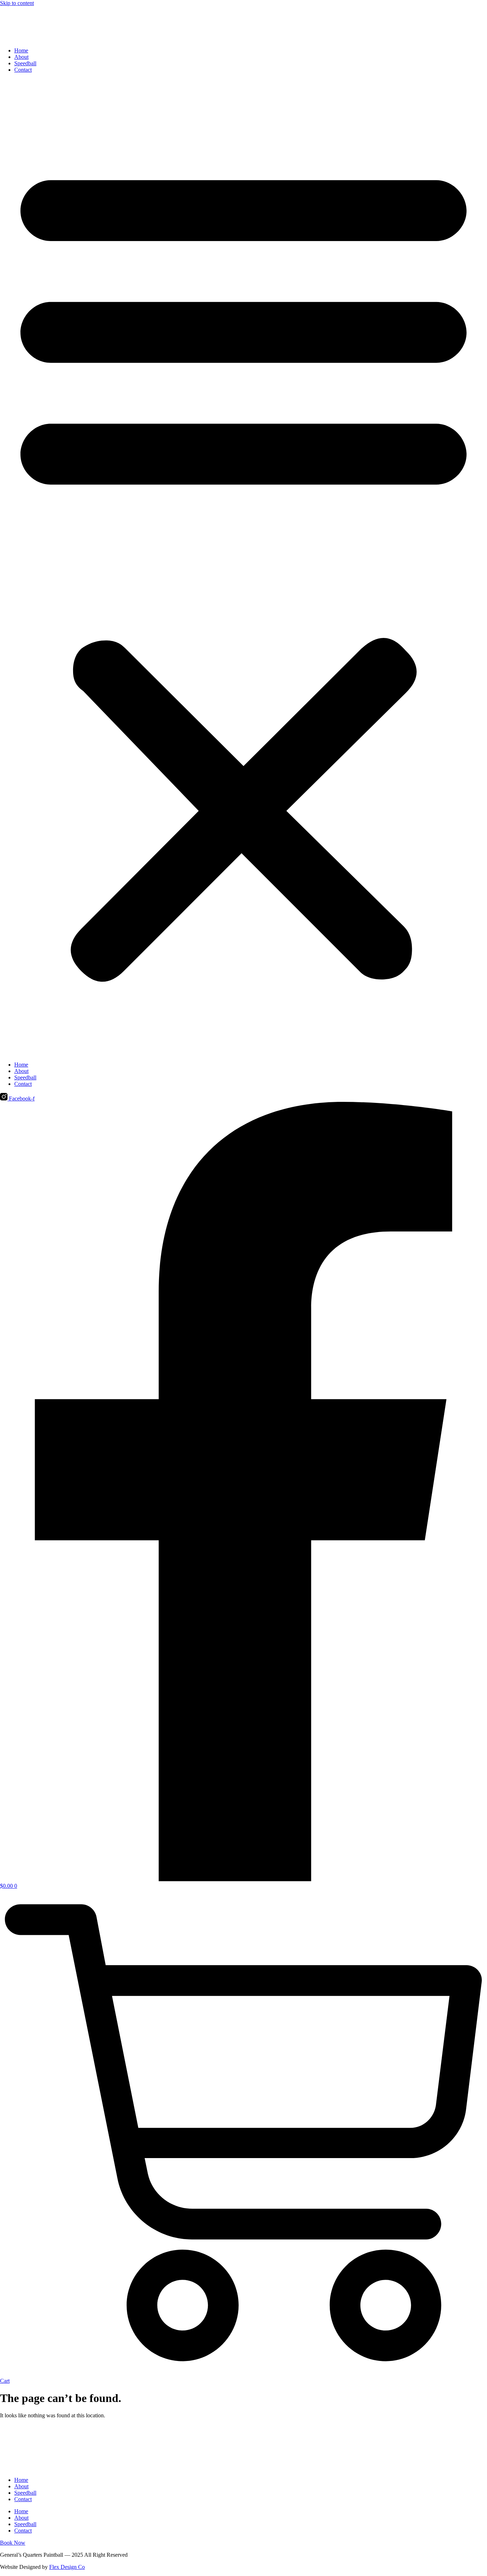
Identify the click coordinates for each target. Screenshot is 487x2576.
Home (21, 50)
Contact (23, 70)
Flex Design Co (67, 2567)
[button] (243, 567)
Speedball (25, 63)
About (21, 57)
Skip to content (17, 3)
